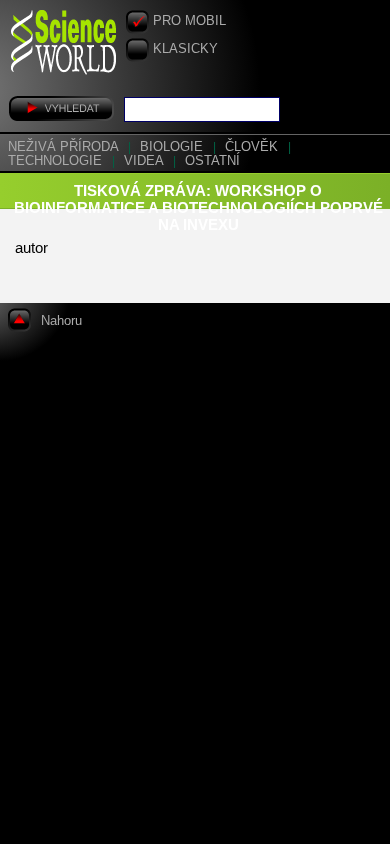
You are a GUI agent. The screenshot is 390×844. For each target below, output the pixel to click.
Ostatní (212, 161)
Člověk (253, 147)
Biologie (173, 147)
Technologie (57, 161)
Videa (145, 161)
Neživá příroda (65, 147)
